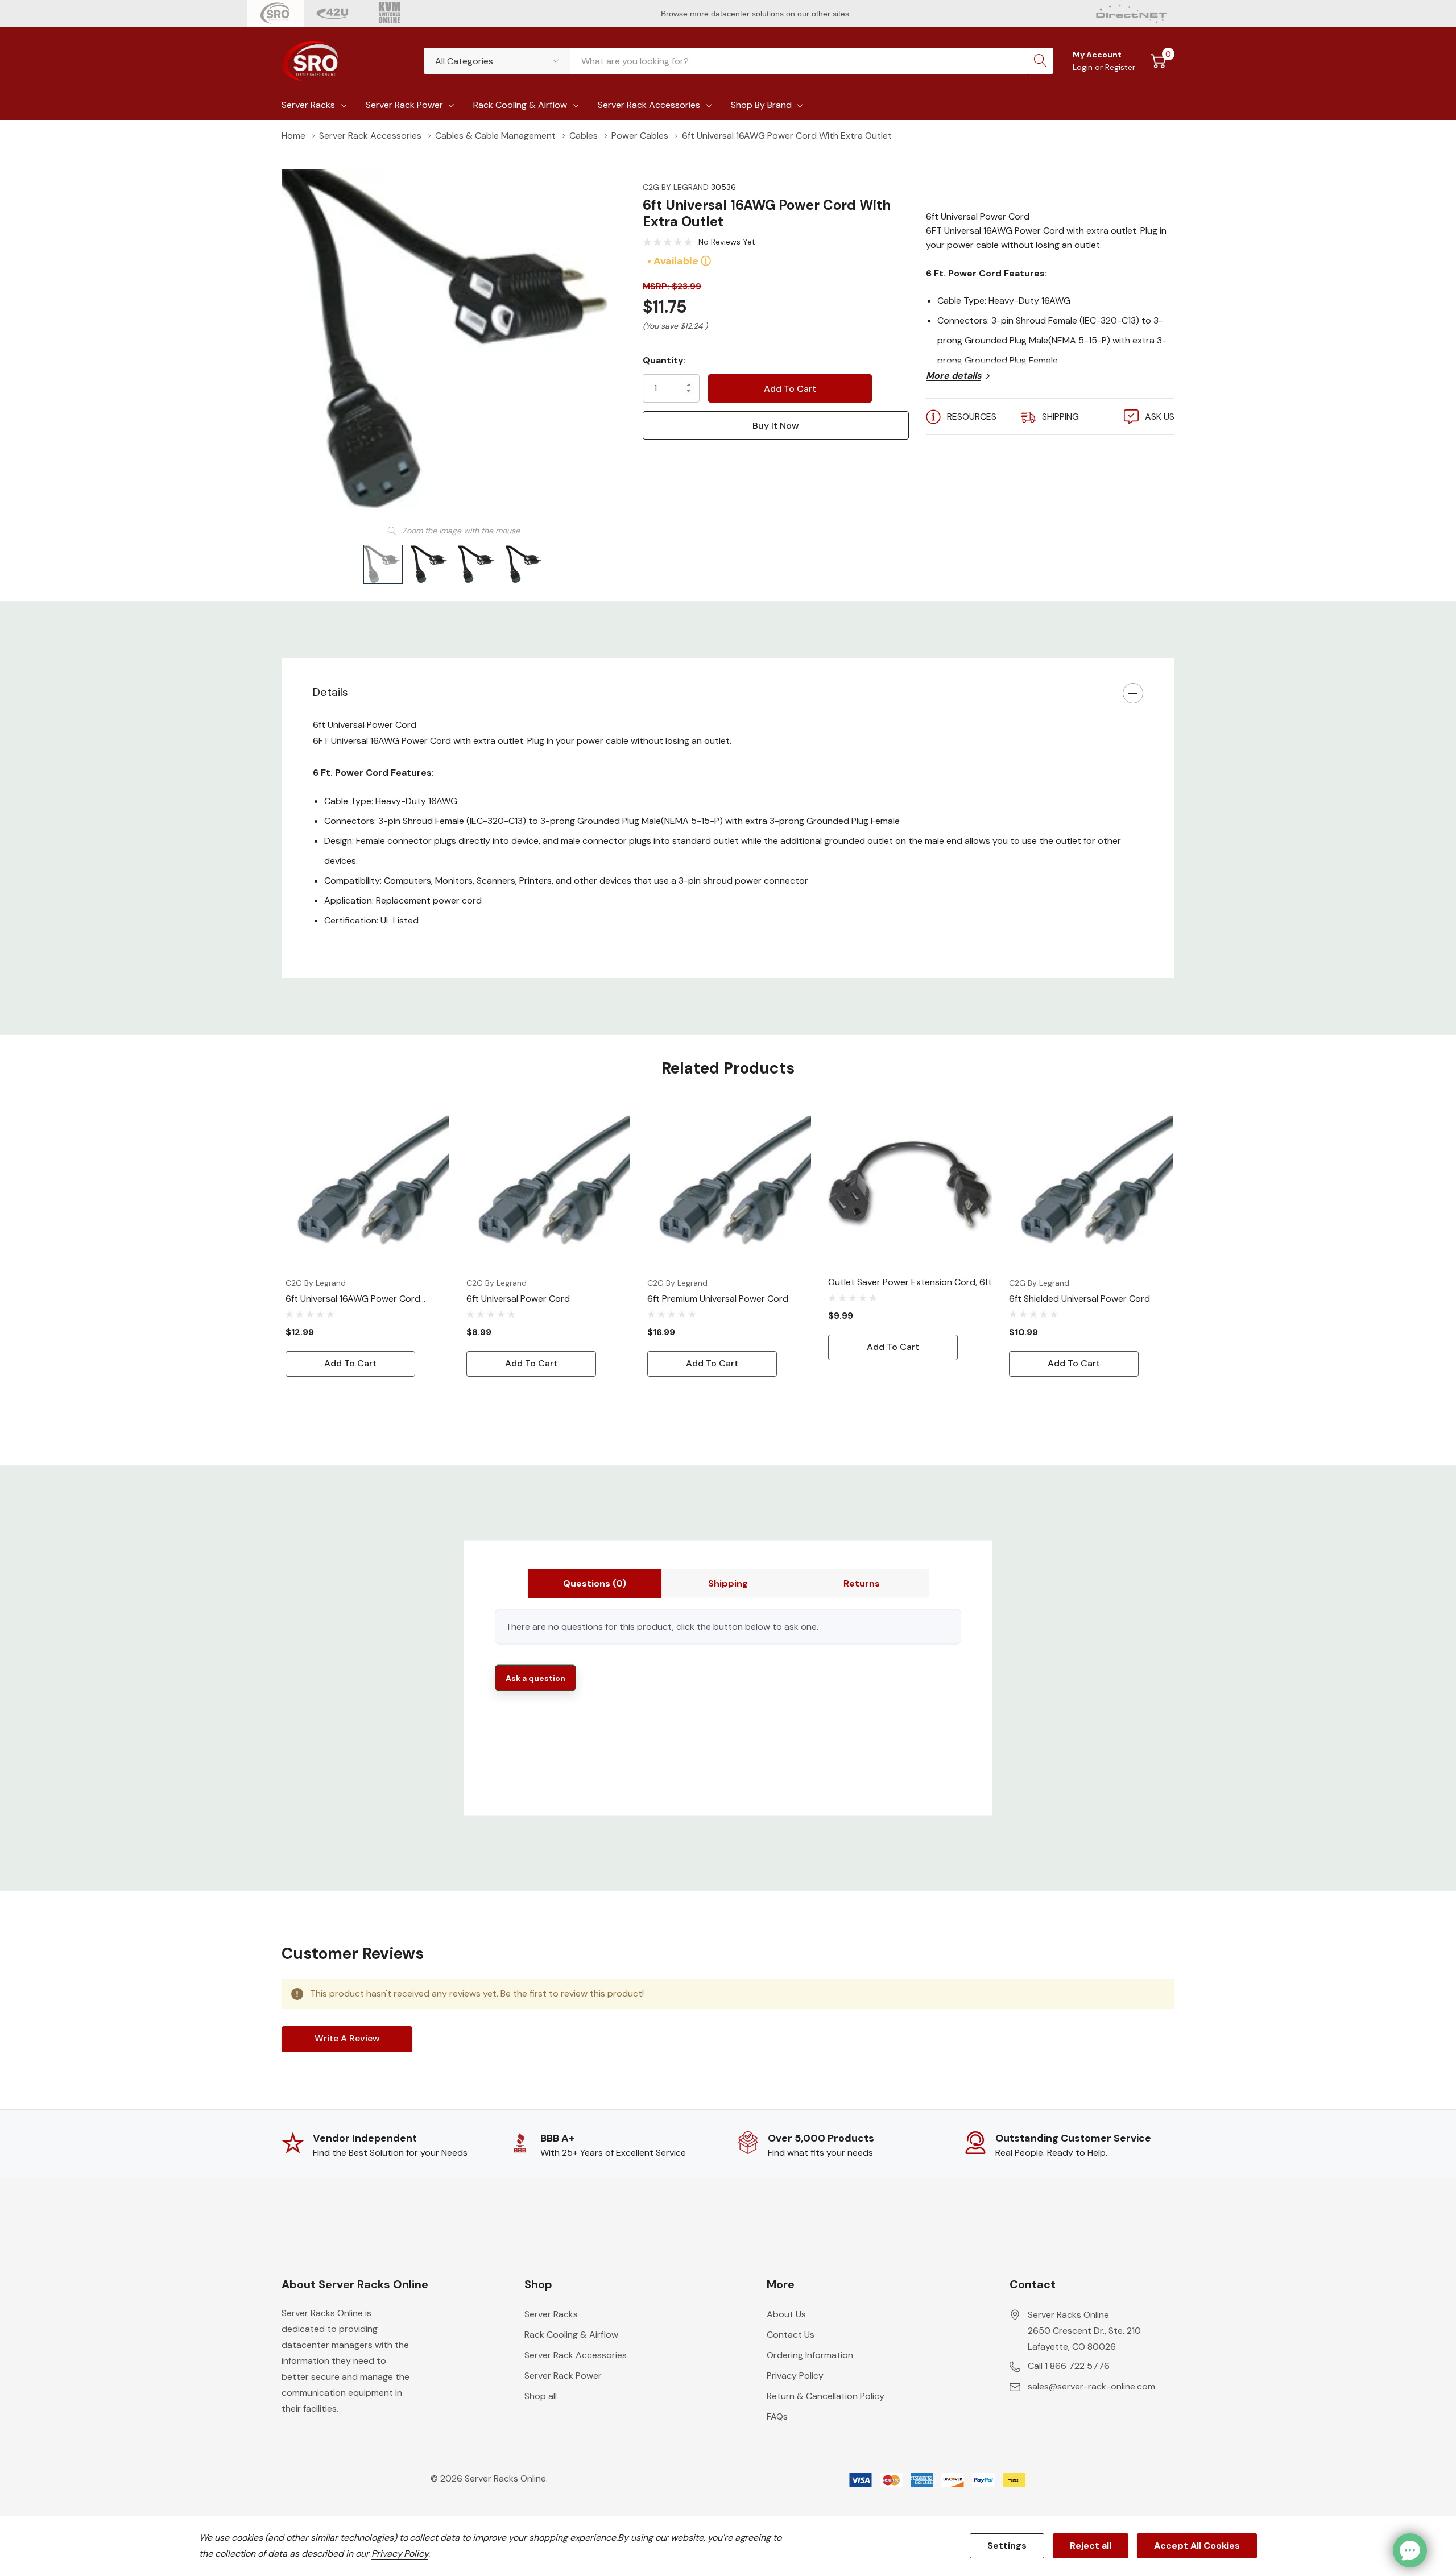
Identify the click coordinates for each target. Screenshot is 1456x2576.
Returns (862, 1583)
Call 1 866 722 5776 (1069, 2366)
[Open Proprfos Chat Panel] (1410, 2550)
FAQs (777, 2416)
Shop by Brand (761, 105)
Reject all (1091, 2546)
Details (330, 692)
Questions (595, 1583)
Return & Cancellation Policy (826, 2396)
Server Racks (308, 105)
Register (1120, 67)
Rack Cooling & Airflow (520, 105)
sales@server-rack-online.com (1091, 2386)
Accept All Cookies (1197, 2546)
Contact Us (791, 2335)
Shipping (728, 1583)
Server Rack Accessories (649, 105)
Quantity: (664, 360)
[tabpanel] (367, 1240)
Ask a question (535, 1678)
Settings (1007, 2546)
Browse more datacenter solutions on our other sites (756, 14)
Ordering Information (810, 2355)
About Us (786, 2314)
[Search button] (1040, 61)
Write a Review (347, 2038)
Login (1084, 67)
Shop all (541, 2396)
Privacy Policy (795, 2376)
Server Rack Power (404, 105)
